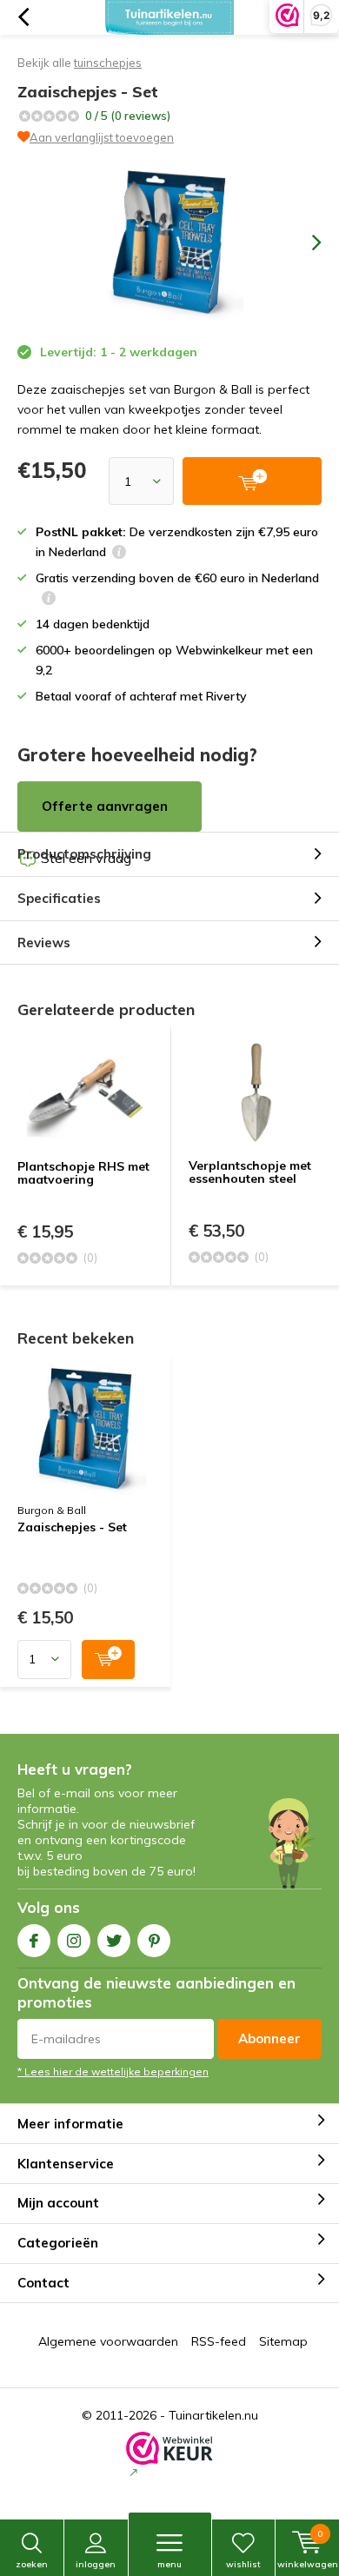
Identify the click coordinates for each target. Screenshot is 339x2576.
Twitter (114, 1941)
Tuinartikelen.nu (213, 2415)
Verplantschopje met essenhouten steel (250, 1172)
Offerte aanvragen (105, 806)
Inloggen (96, 2564)
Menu (169, 2564)
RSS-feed (219, 2341)
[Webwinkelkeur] (169, 2456)
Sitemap (283, 2341)
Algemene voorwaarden (108, 2341)
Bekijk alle (80, 63)
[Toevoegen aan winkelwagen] (108, 1660)
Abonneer (269, 2038)
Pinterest (154, 1941)
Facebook (34, 1941)
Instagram (74, 1941)
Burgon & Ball (52, 1510)
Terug (23, 17)
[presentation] (304, 242)
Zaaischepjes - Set (72, 1528)
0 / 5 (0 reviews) (128, 116)
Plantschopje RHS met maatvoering (83, 1173)
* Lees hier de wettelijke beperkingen (113, 2071)
